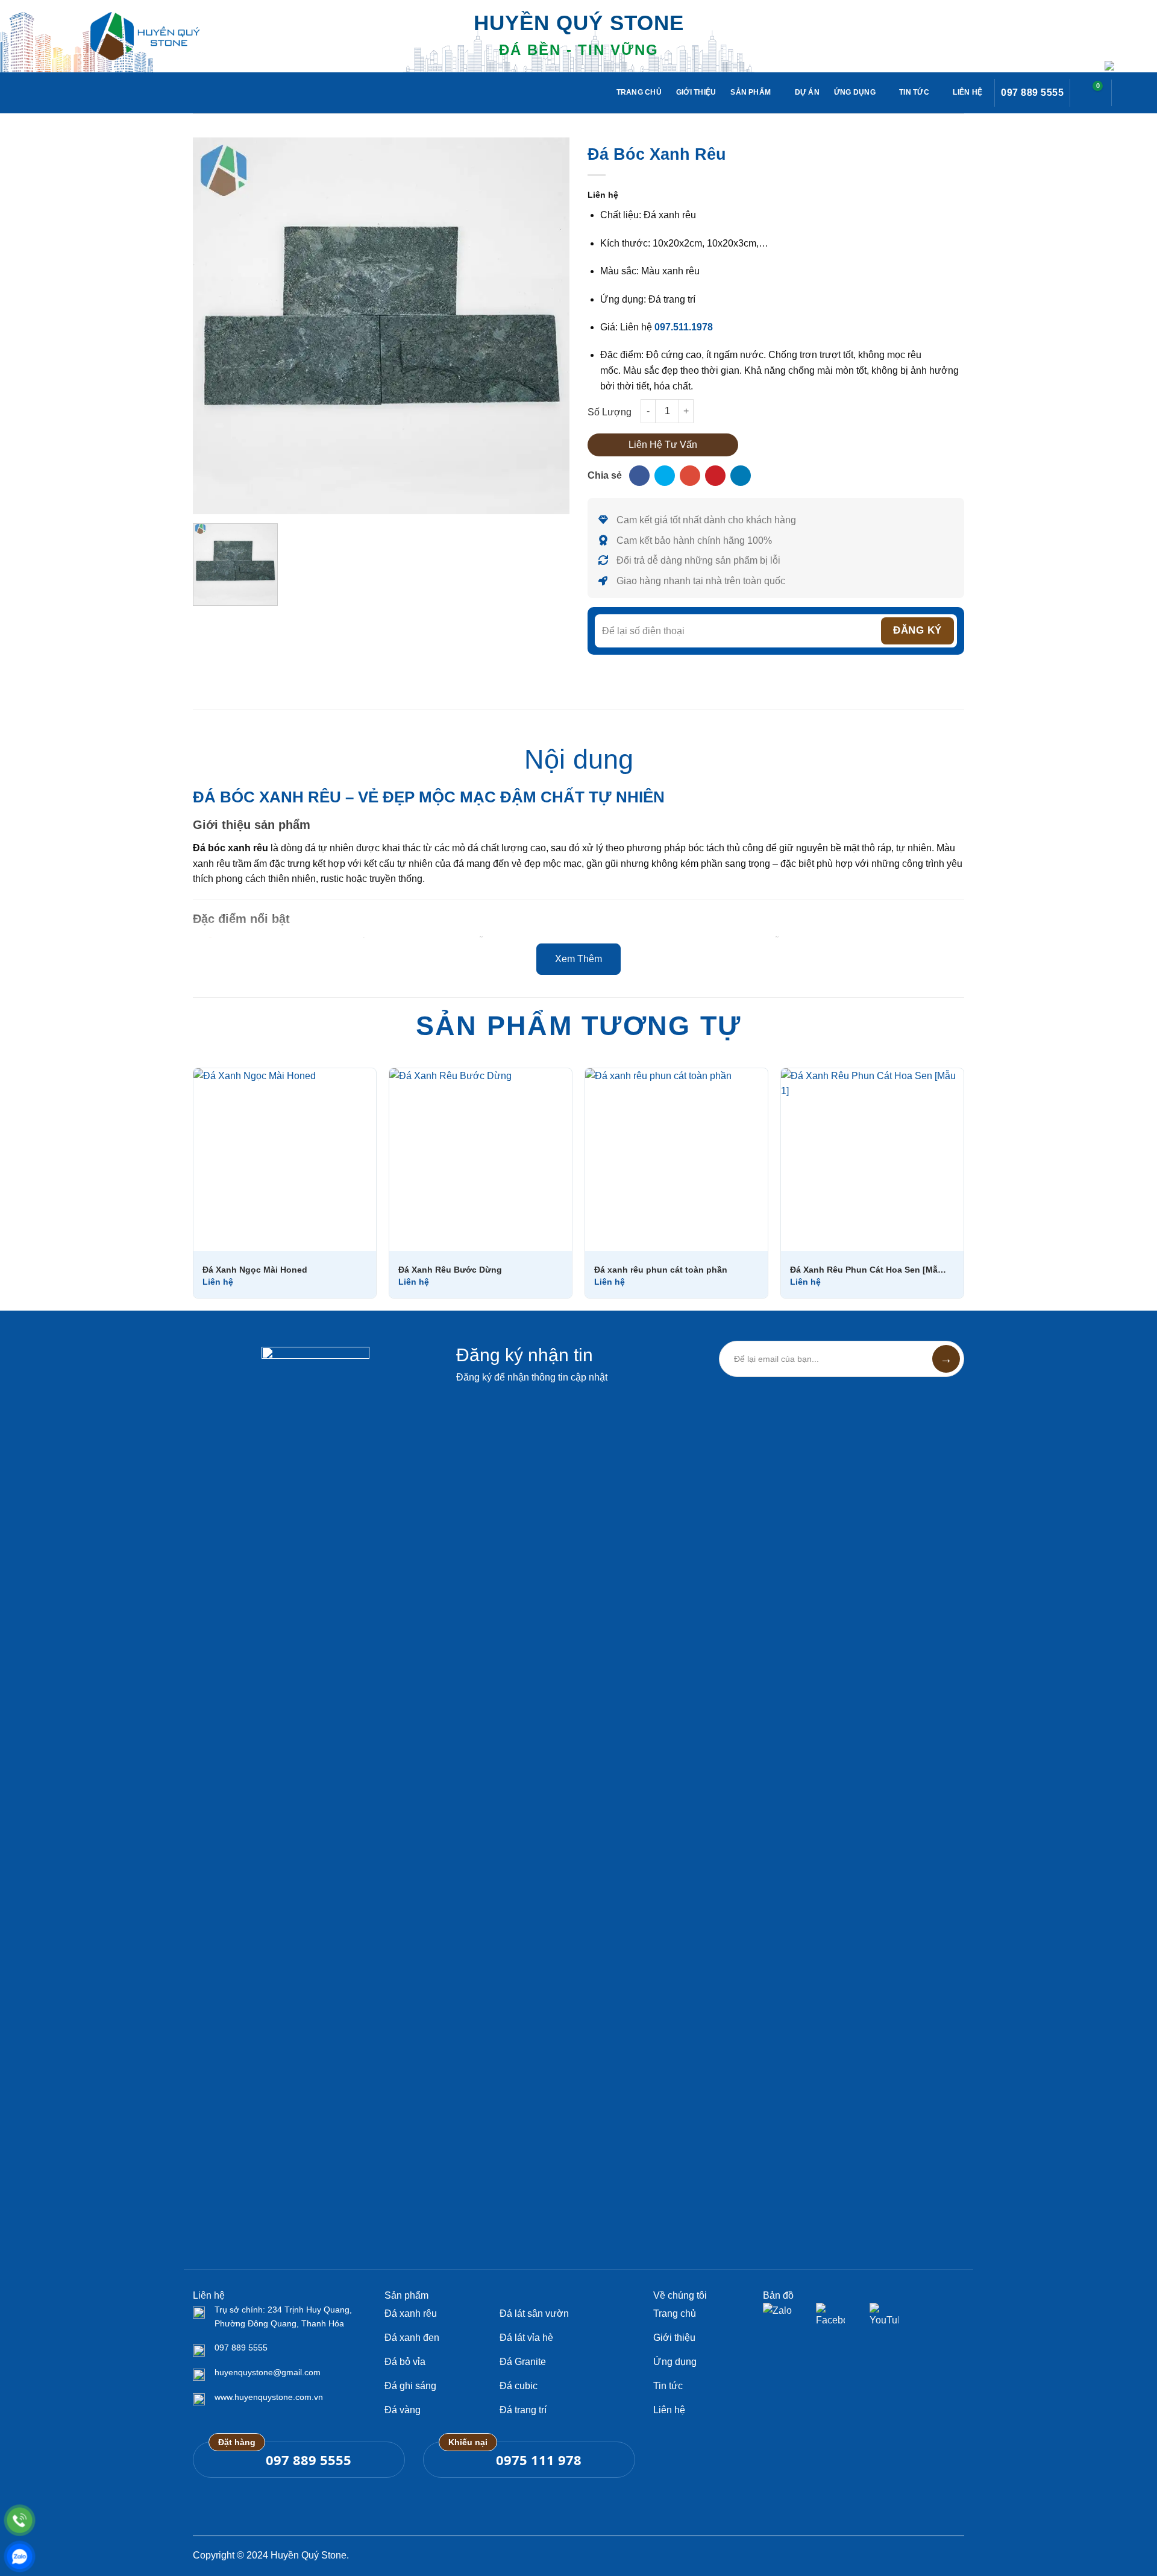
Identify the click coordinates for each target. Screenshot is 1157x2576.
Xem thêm (578, 959)
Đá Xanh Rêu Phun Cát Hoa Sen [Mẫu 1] (868, 1270)
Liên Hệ (967, 92)
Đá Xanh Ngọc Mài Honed (255, 1270)
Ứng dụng (855, 92)
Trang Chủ (639, 92)
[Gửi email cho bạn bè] (690, 476)
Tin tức (914, 92)
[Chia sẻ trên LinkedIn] (741, 476)
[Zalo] (20, 2556)
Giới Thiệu (696, 92)
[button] (1091, 93)
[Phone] (20, 2520)
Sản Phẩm (751, 92)
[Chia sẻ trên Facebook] (639, 476)
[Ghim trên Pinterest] (715, 476)
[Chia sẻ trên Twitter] (665, 476)
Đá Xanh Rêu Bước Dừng (450, 1270)
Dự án (807, 92)
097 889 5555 (1032, 93)
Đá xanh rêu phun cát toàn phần (661, 1270)
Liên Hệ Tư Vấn (663, 445)
